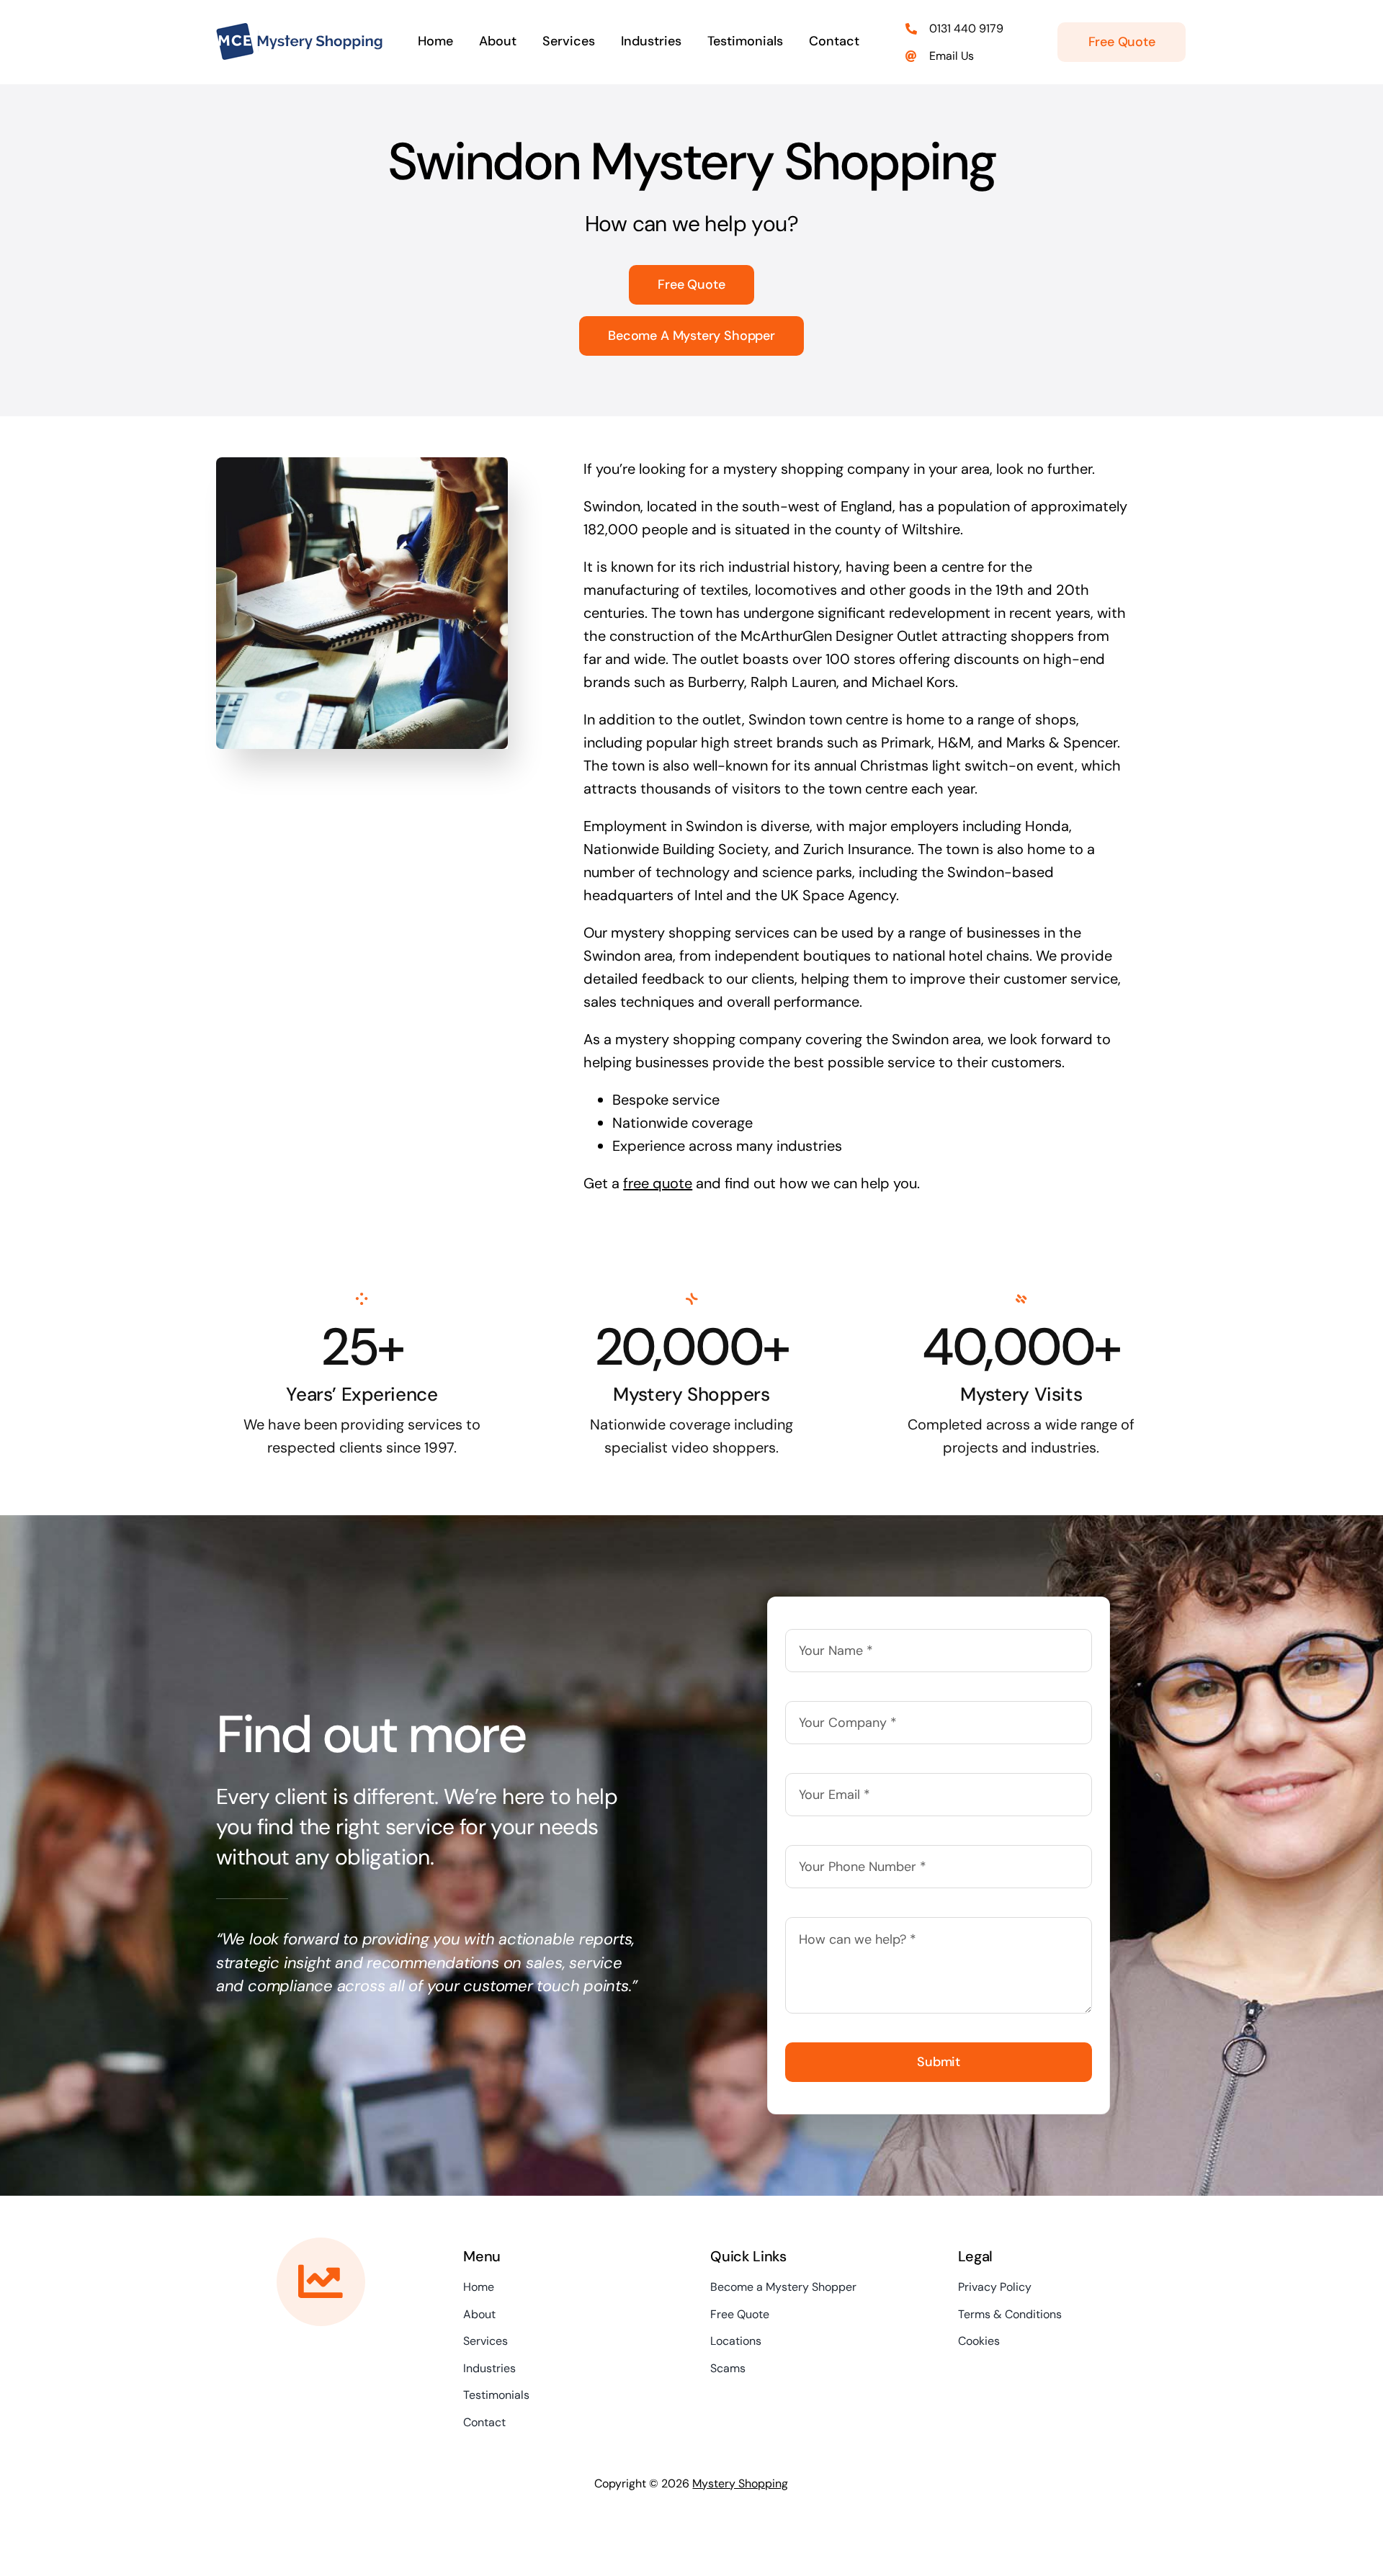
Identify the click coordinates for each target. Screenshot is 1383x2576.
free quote (658, 1183)
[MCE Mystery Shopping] (299, 30)
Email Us (952, 56)
